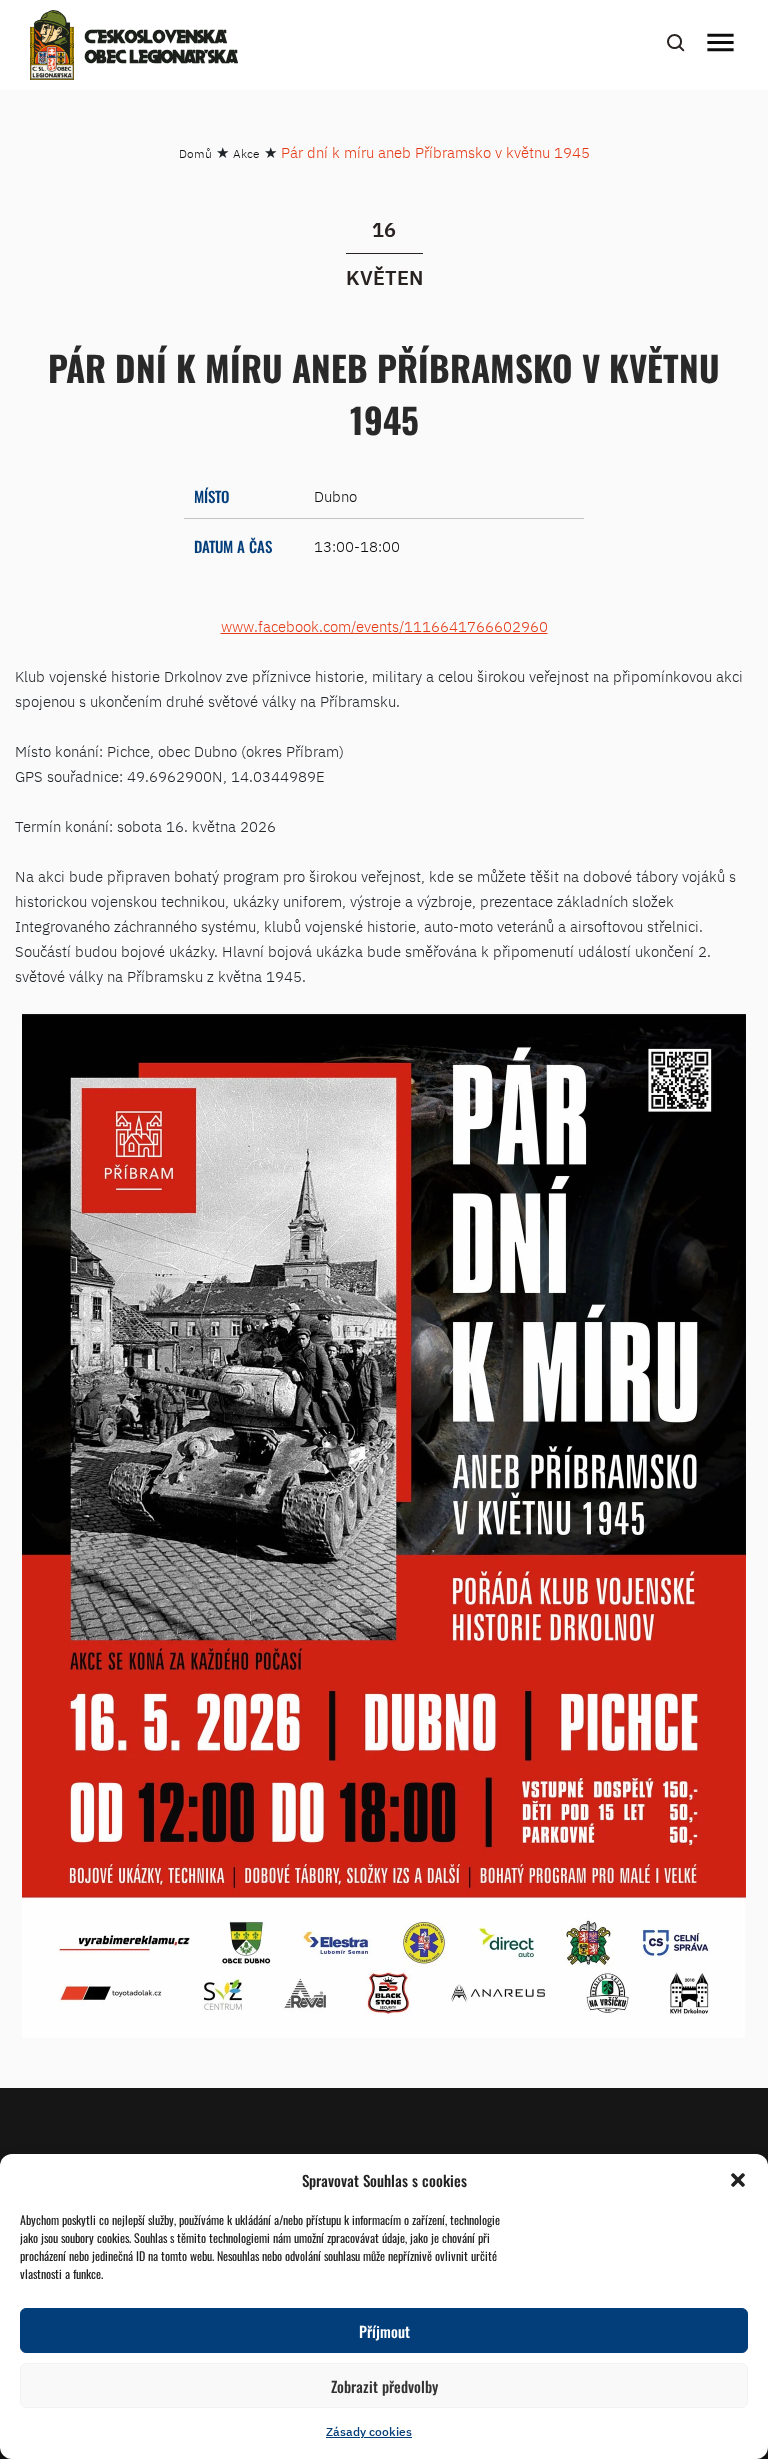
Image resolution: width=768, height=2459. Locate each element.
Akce (246, 153)
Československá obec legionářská (161, 48)
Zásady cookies (369, 2431)
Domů (195, 153)
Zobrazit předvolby (384, 2386)
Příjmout (384, 2331)
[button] (738, 2180)
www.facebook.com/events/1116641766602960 (384, 626)
